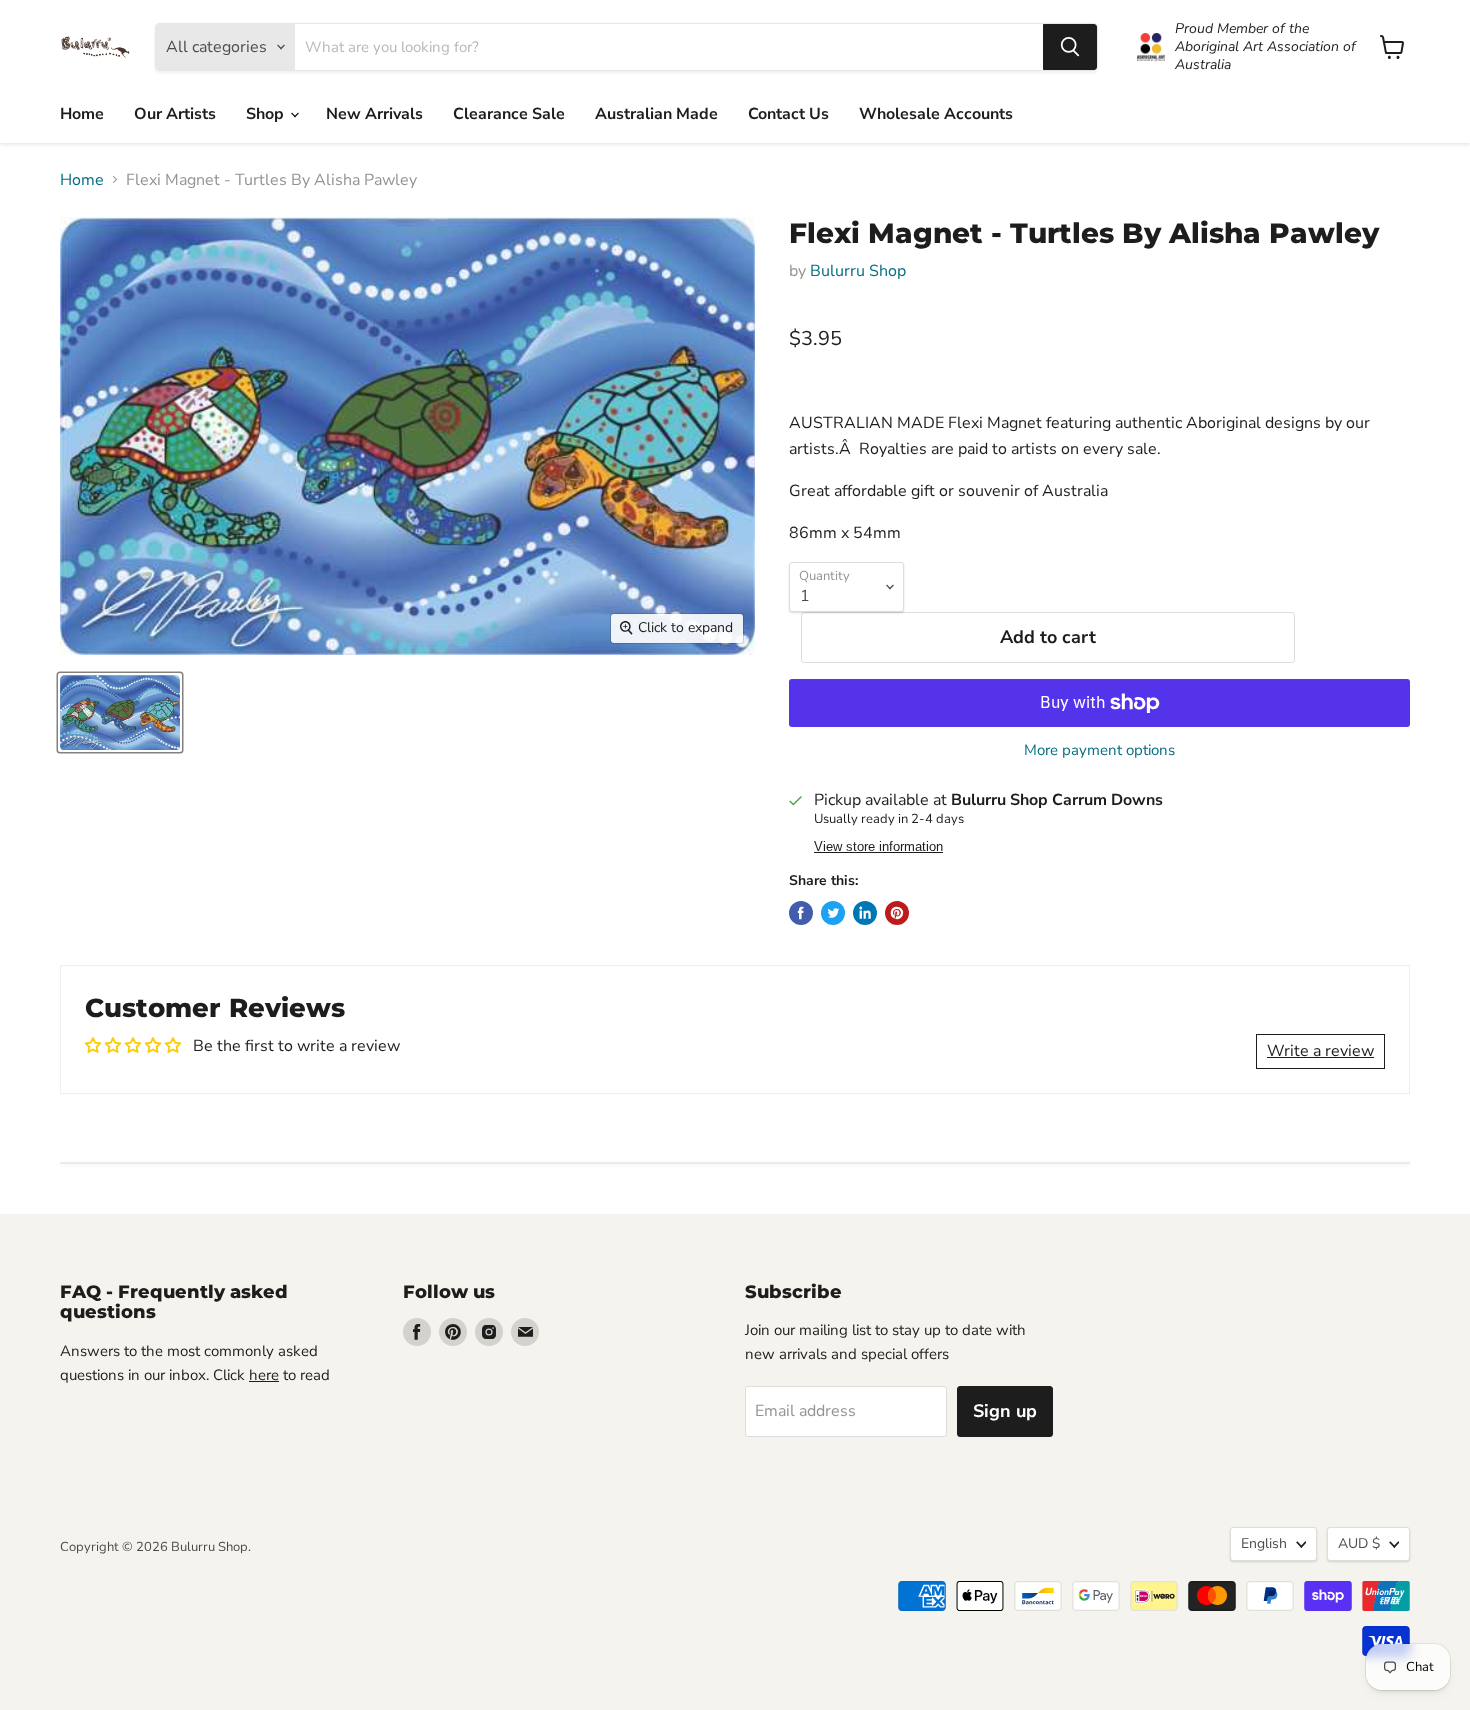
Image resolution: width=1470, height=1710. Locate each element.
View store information (878, 847)
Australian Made (656, 114)
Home (82, 114)
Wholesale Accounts (936, 114)
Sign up (1005, 1411)
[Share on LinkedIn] (865, 913)
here (264, 1375)
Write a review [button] (1320, 1051)
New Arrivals (374, 114)
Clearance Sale (509, 114)
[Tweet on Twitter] (833, 913)
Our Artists (175, 114)
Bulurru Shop (858, 271)
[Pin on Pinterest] (897, 913)
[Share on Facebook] (801, 913)
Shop (267, 114)
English (1264, 1543)
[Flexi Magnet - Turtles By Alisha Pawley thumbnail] (120, 712)
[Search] (1070, 47)
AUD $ (1359, 1543)
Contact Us (788, 114)
